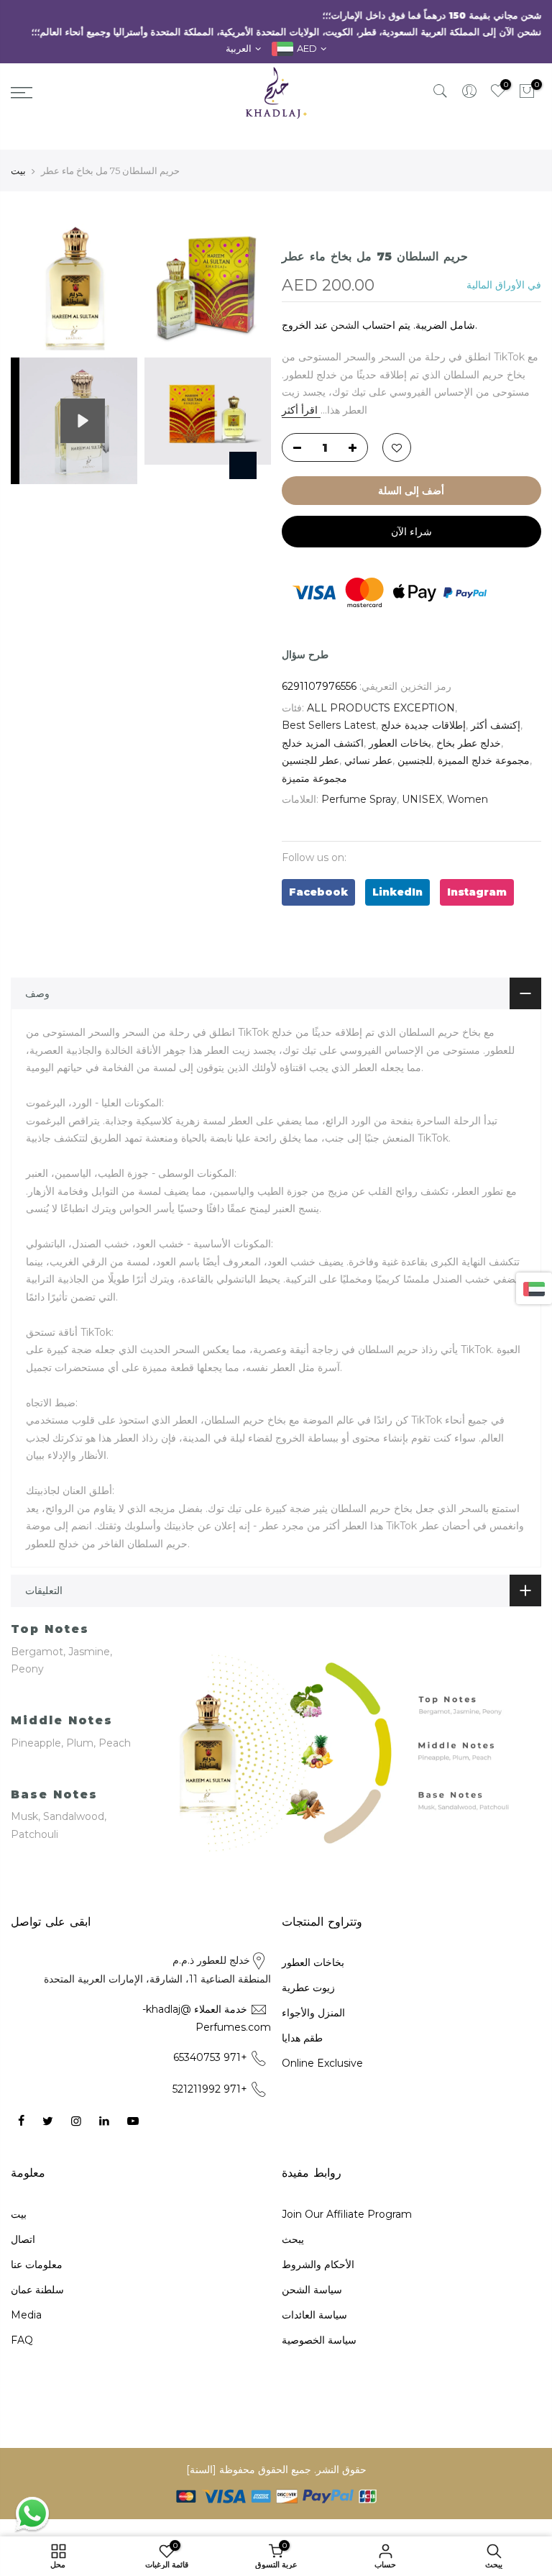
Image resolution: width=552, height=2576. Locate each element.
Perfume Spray (359, 799)
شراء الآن (411, 532)
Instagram (477, 892)
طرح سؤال (305, 655)
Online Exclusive (322, 2063)
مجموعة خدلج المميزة (484, 760)
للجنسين (415, 760)
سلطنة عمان (37, 2290)
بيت (18, 170)
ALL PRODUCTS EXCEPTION (381, 708)
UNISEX (422, 799)
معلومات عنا (37, 2265)
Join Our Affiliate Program (347, 2214)
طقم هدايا (302, 2038)
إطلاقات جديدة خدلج (423, 725)
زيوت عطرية (308, 1988)
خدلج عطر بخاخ (469, 743)
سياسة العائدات (314, 2315)
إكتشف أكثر (496, 725)
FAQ (22, 2340)
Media (26, 2315)
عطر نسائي (368, 760)
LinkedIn (397, 892)
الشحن (345, 325)
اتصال (23, 2239)
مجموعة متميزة (314, 778)
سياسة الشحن (312, 2290)
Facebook (318, 892)
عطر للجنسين (310, 760)
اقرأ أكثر (301, 410)
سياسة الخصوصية (319, 2340)
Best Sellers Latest (329, 725)
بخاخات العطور (400, 743)
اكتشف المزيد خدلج (323, 743)
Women (468, 799)
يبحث (293, 2239)
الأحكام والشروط (318, 2265)
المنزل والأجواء (313, 2013)
